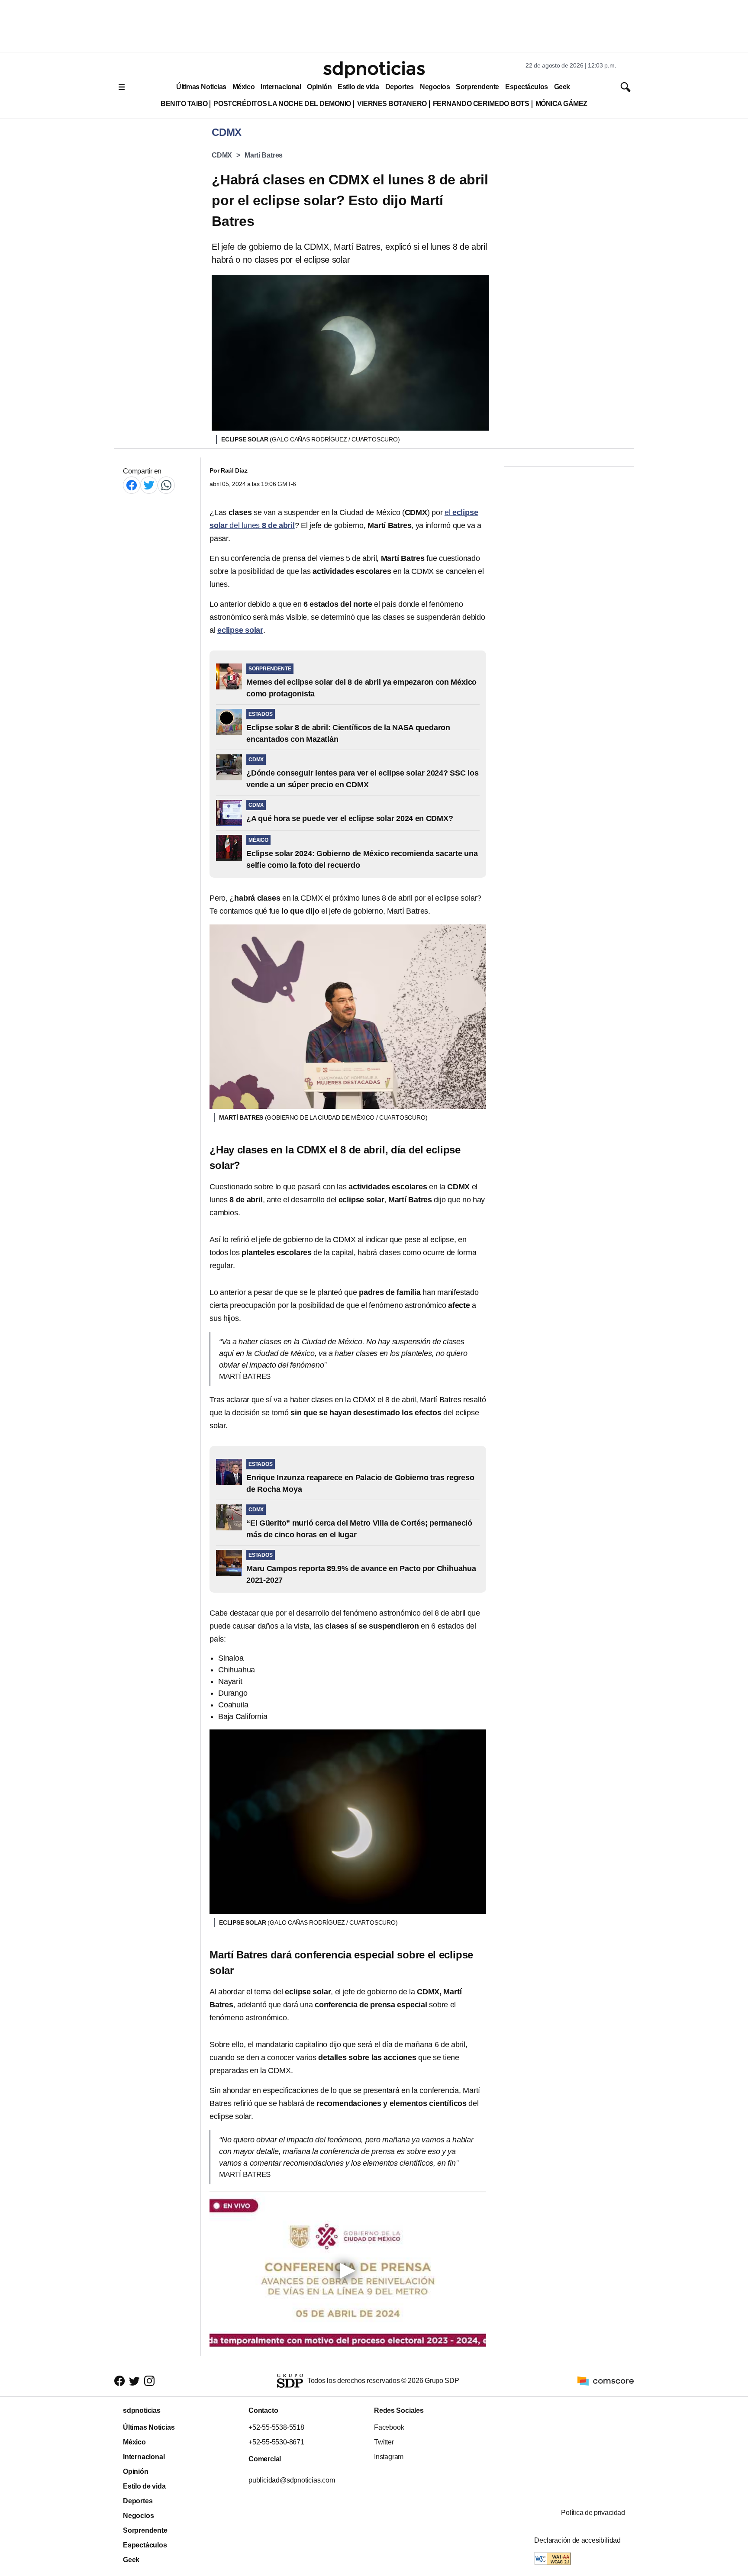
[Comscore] (606, 2380)
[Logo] (374, 70)
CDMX (222, 155)
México (243, 87)
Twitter (384, 2442)
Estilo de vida (358, 87)
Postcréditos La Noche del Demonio (282, 104)
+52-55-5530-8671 (276, 2442)
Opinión (319, 87)
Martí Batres (264, 155)
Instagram (389, 2457)
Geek (562, 87)
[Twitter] (149, 485)
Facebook (389, 2427)
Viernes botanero (392, 104)
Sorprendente (477, 87)
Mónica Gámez (561, 104)
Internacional (281, 87)
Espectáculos (527, 87)
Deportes (400, 87)
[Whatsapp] (166, 485)
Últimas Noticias (201, 87)
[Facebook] (132, 485)
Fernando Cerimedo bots (481, 104)
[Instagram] (149, 2381)
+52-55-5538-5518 (276, 2427)
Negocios (435, 87)
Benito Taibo (184, 104)
